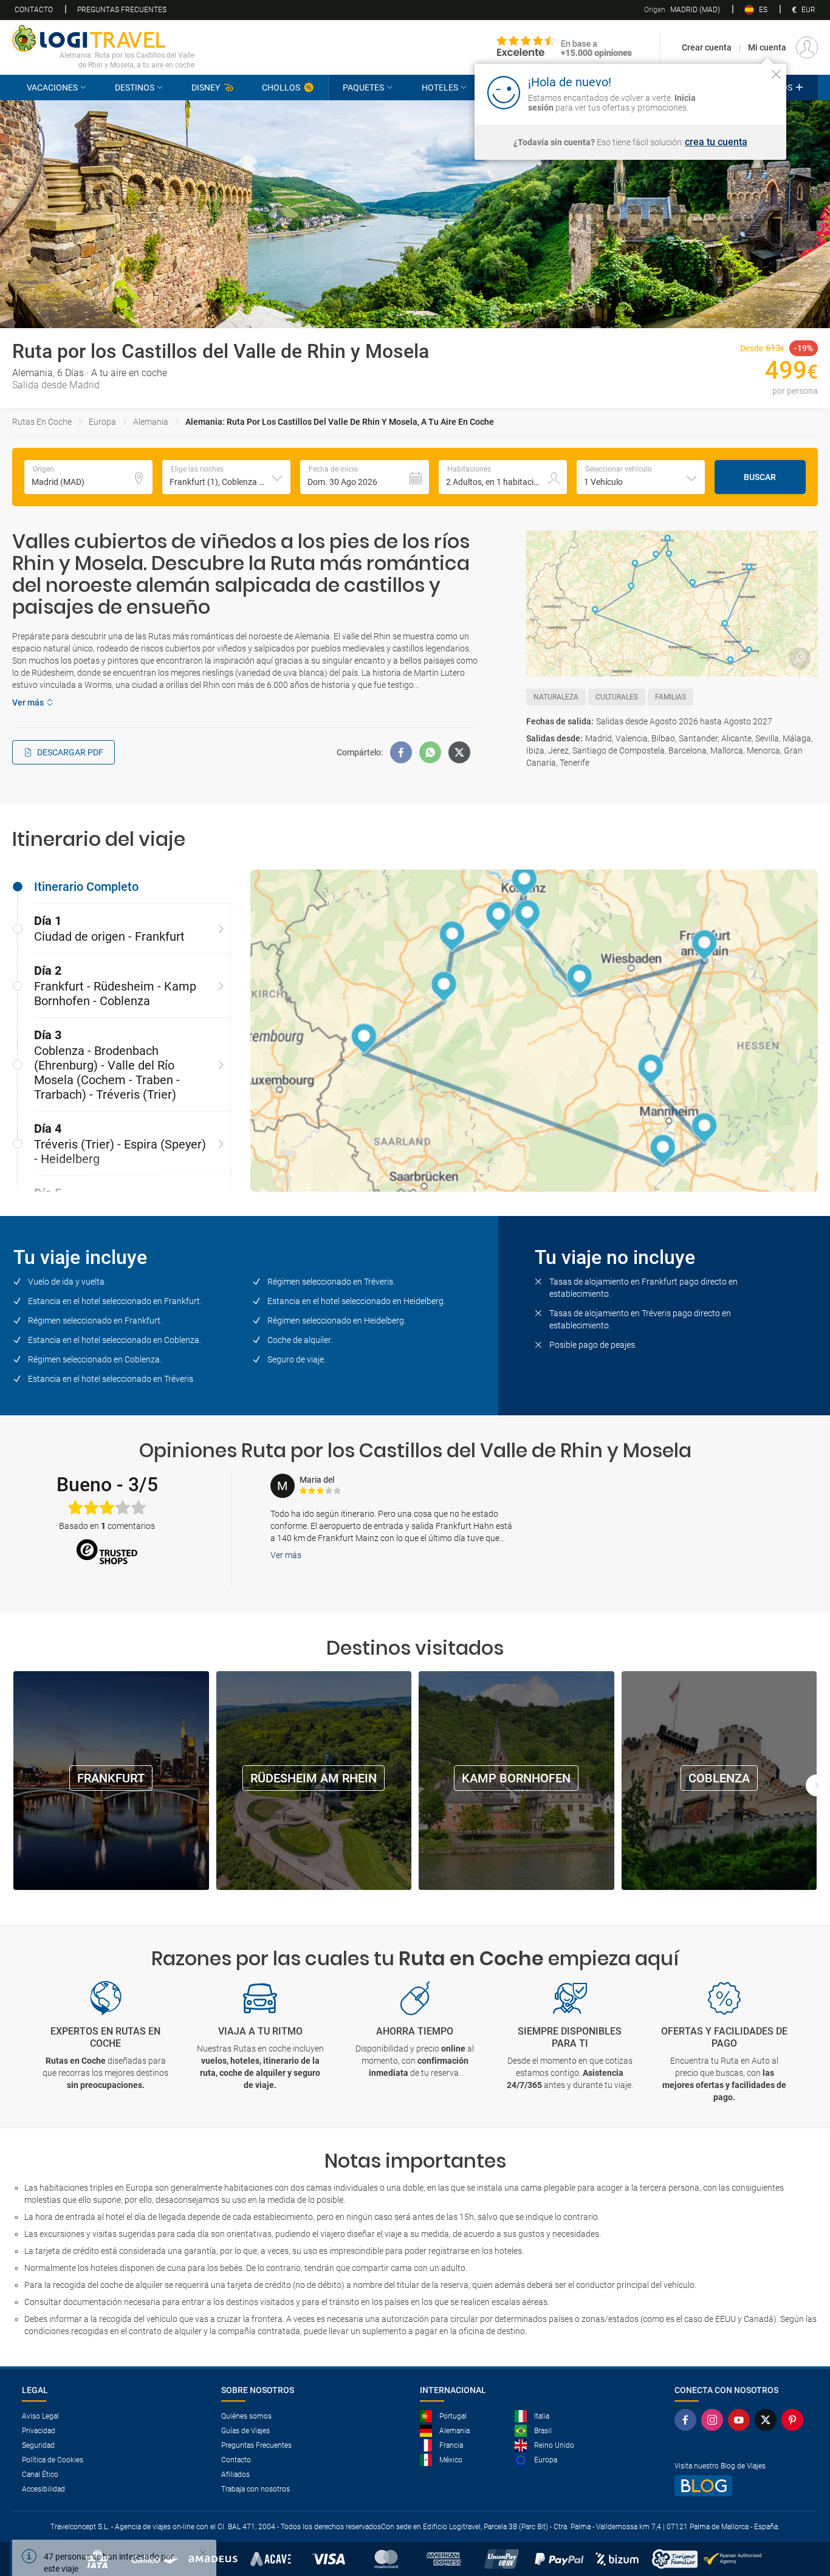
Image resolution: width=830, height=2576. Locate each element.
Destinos (135, 88)
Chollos (281, 88)
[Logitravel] (564, 47)
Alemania (151, 422)
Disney (206, 88)
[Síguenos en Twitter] (768, 2420)
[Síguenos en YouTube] (741, 2420)
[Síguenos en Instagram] (715, 2420)
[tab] (122, 887)
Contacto (34, 10)
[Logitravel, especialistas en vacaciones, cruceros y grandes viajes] (103, 38)
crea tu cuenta (716, 142)
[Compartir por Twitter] (459, 752)
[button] (226, 477)
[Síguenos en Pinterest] (795, 2420)
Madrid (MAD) (682, 10)
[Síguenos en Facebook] (688, 2420)
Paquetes (363, 88)
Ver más (286, 1555)
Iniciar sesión (739, 92)
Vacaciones (52, 88)
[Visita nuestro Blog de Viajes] (741, 2486)
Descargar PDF (70, 752)
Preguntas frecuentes (122, 10)
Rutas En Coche (42, 422)
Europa (102, 422)
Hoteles (440, 88)
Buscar (760, 477)
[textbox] (88, 477)
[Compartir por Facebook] (401, 752)
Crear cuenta (707, 47)
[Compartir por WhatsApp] (430, 752)
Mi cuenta (767, 47)
